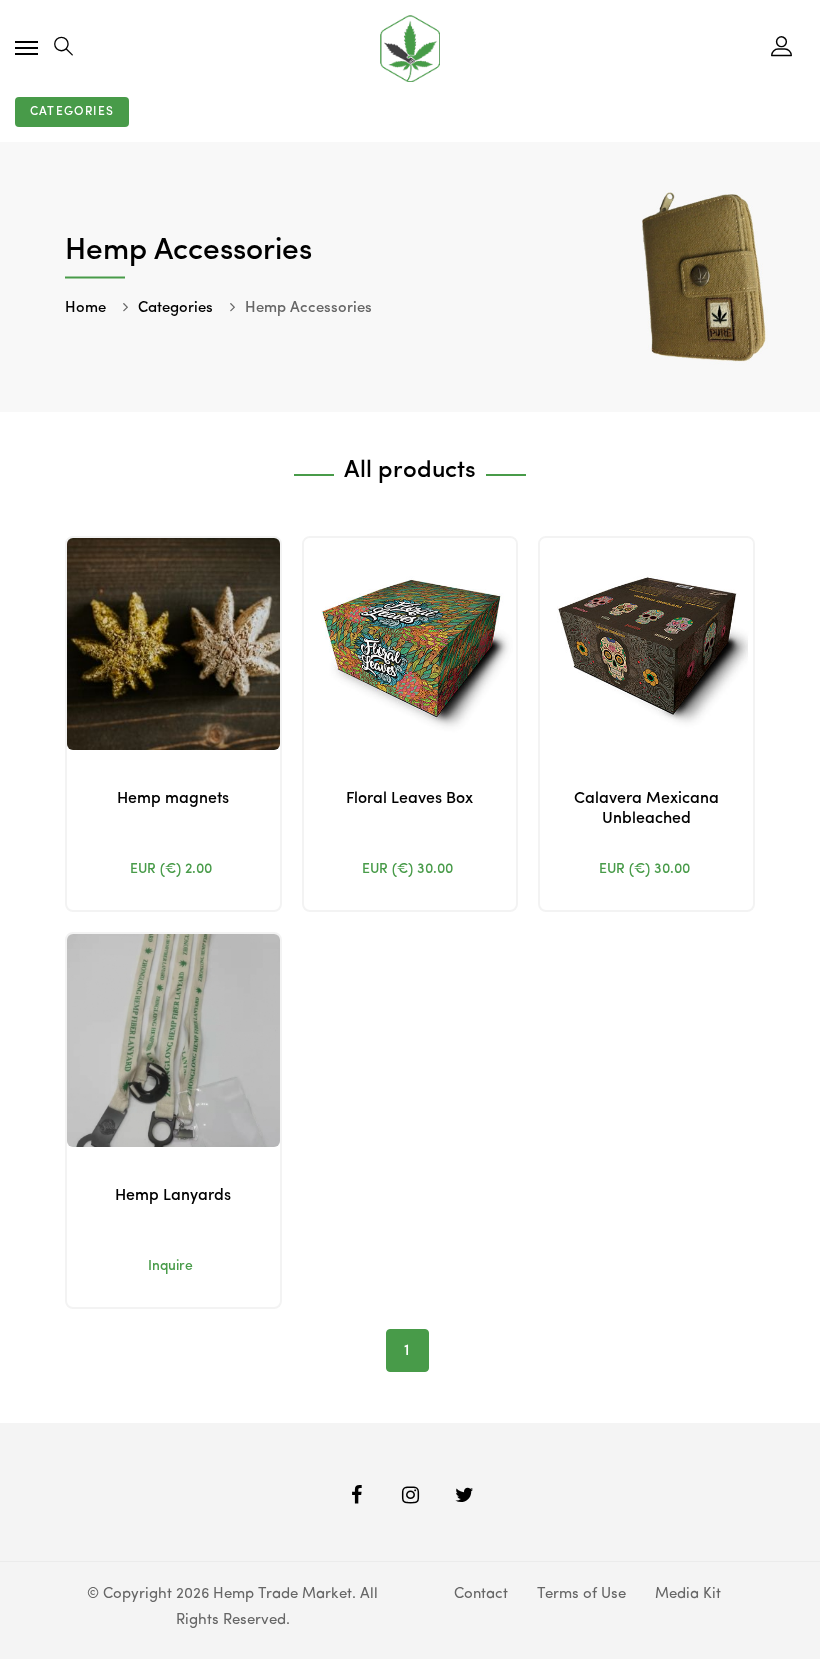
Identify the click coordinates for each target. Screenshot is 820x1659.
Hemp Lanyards (173, 1196)
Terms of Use (581, 1594)
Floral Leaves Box (409, 799)
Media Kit (688, 1594)
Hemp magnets (173, 799)
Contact (481, 1594)
